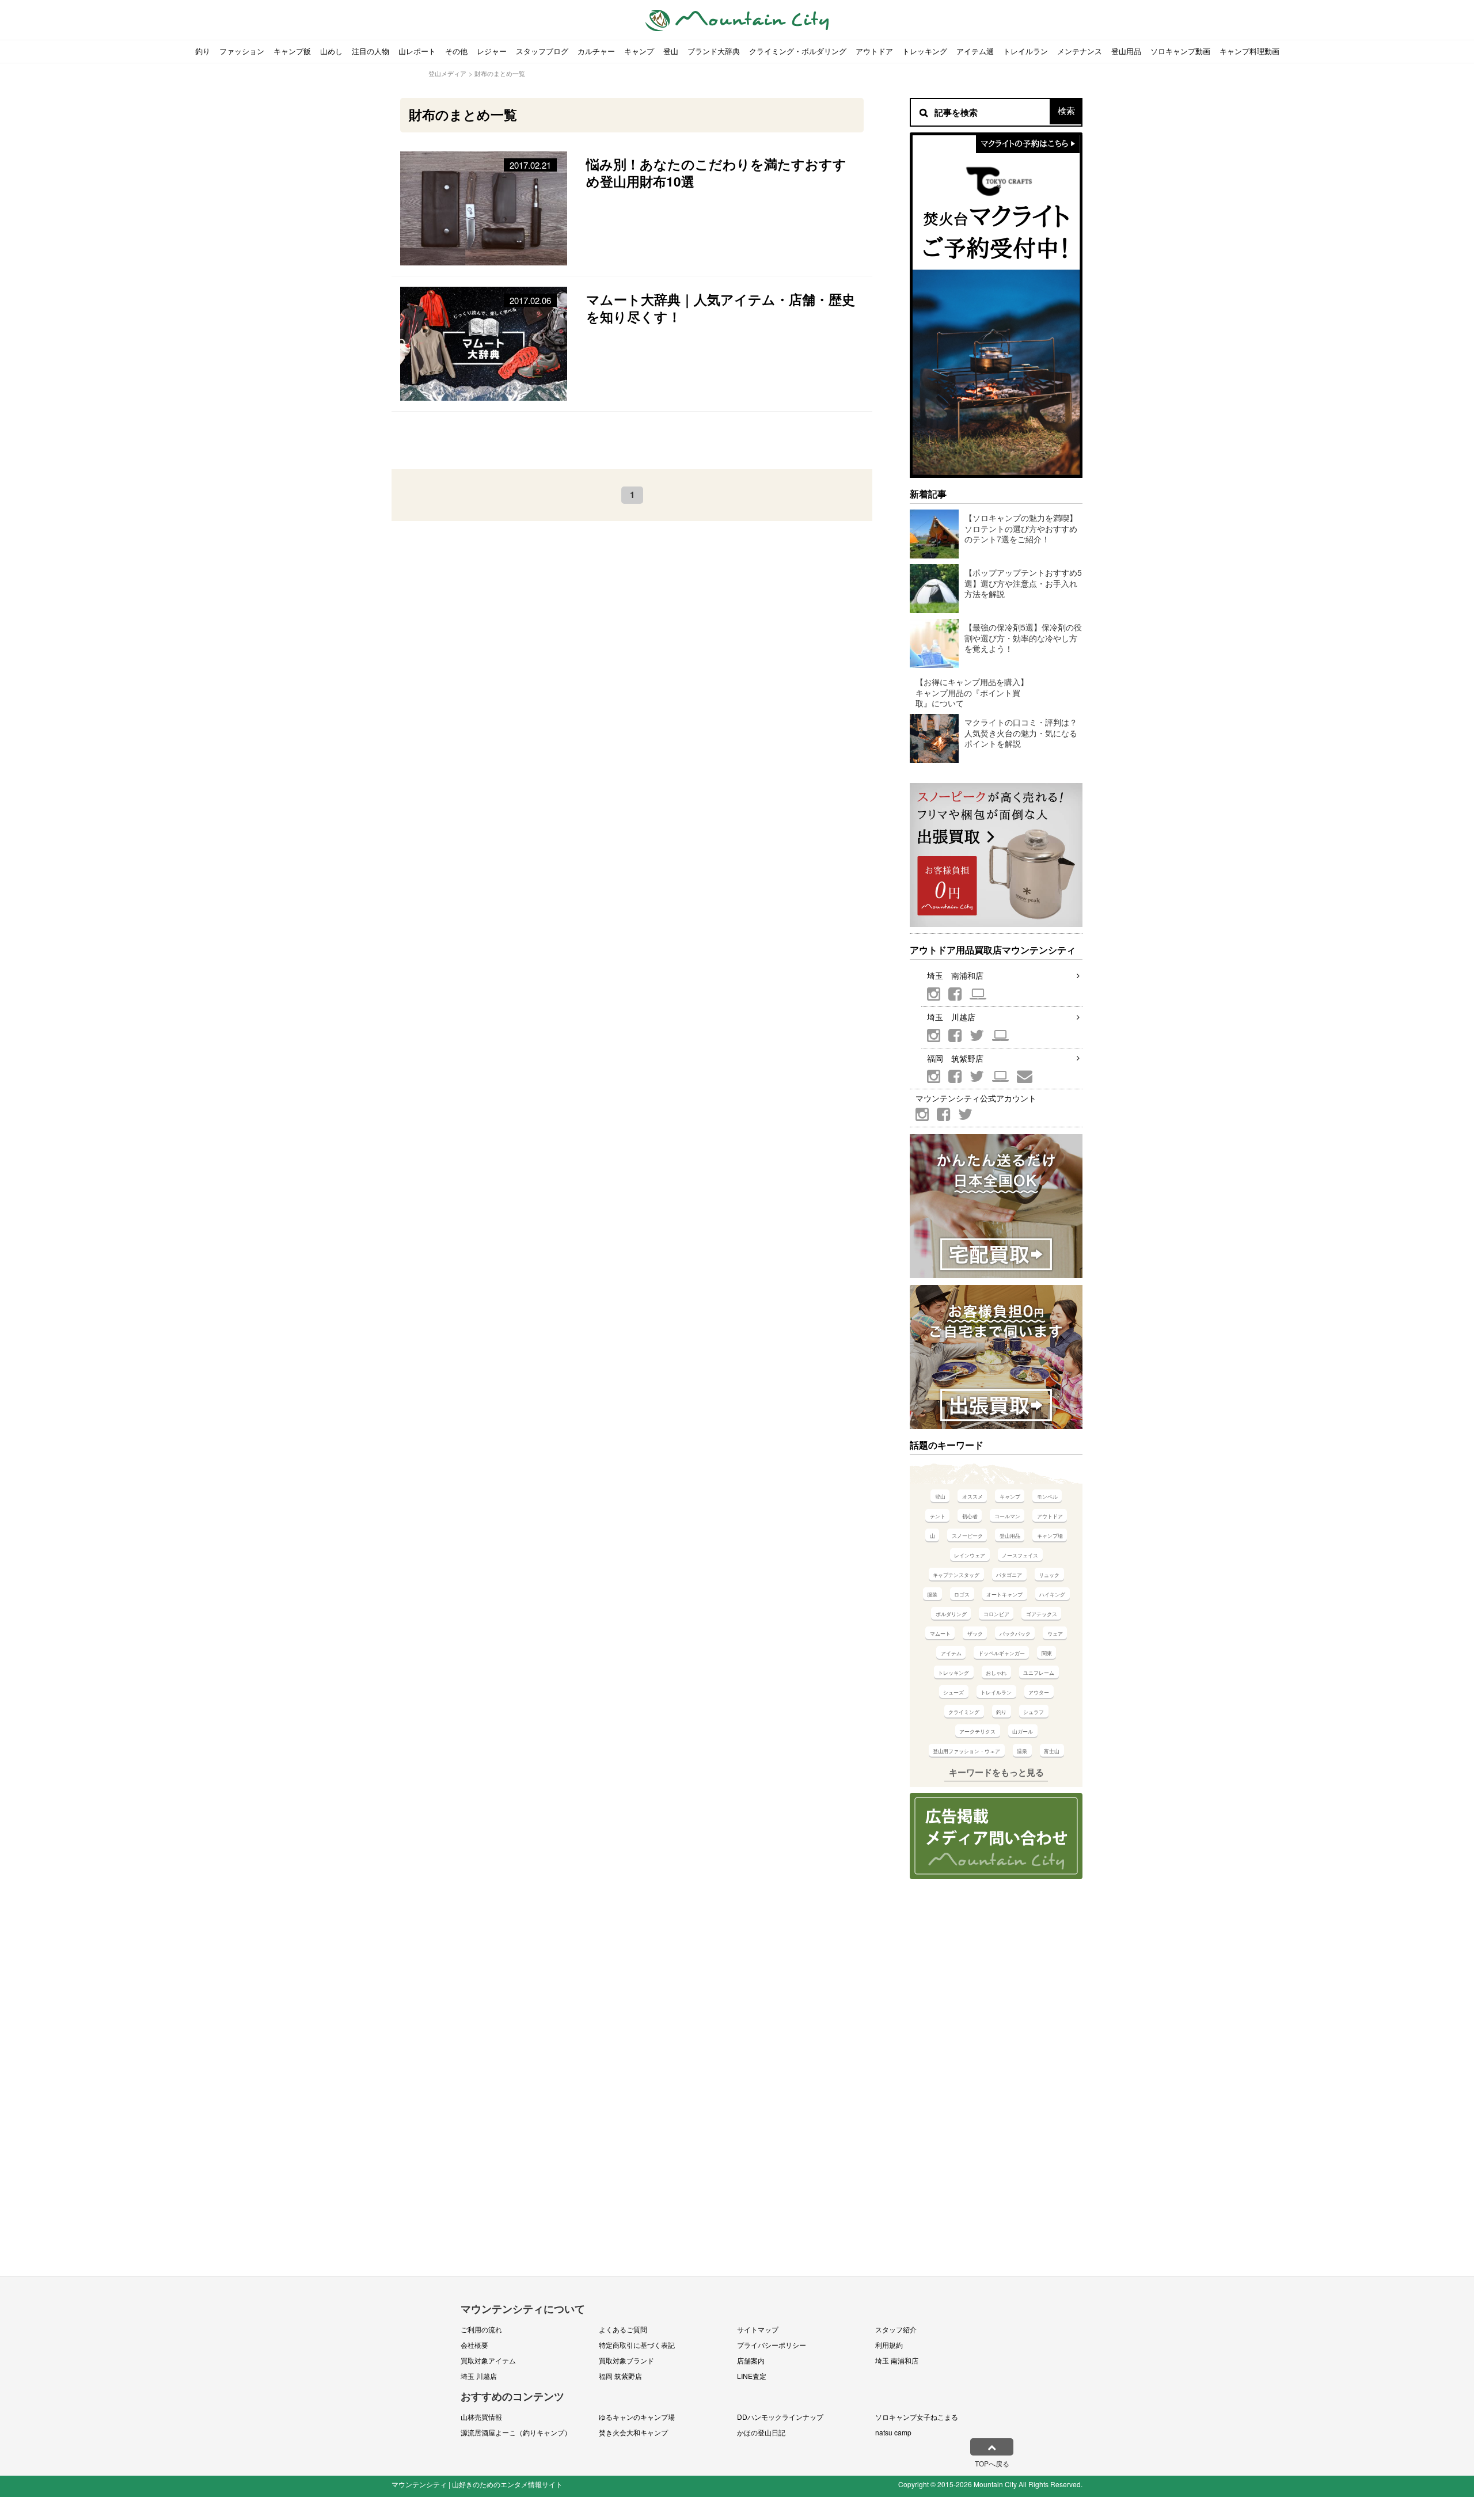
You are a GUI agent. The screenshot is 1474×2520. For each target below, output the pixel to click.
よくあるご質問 (623, 2329)
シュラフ (1034, 1712)
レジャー (492, 51)
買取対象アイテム (488, 2360)
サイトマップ (758, 2329)
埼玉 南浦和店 (955, 975)
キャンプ (639, 51)
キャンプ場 (1050, 1536)
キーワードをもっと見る (996, 1772)
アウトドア (874, 51)
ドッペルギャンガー (1002, 1653)
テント (938, 1516)
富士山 (1052, 1751)
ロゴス (962, 1595)
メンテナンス (1080, 51)
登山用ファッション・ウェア (966, 1751)
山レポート (417, 51)
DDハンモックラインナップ (780, 2417)
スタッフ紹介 (896, 2329)
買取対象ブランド (626, 2360)
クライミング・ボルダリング (798, 51)
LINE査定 (752, 2376)
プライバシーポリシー (772, 2345)
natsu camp (893, 2432)
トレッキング (925, 51)
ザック (975, 1634)
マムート (940, 1634)
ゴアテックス (1042, 1614)
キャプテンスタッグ (956, 1575)
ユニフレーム (1039, 1673)
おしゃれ (996, 1673)
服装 (932, 1595)
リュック (1049, 1575)
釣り (203, 51)
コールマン (1007, 1516)
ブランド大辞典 (714, 51)
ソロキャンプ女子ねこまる (917, 2417)
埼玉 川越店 (951, 1017)
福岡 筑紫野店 (955, 1058)
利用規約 (889, 2345)
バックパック (1015, 1634)
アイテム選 (975, 51)
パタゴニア (1009, 1575)
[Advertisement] (632, 440)
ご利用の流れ (481, 2329)
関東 (1047, 1653)
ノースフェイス (1020, 1555)
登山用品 (1126, 51)
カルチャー (596, 51)
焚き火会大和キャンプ (633, 2432)
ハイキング (1052, 1595)
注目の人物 (371, 51)
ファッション (242, 51)
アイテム (951, 1653)
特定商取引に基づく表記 (637, 2345)
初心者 (970, 1516)
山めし (331, 51)
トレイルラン (1025, 51)
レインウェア (970, 1555)
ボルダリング (951, 1614)
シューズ (953, 1692)
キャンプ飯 (292, 51)
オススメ (972, 1497)
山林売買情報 (481, 2417)
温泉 (1022, 1751)
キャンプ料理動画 (1249, 51)
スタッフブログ (542, 51)
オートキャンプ (1004, 1595)
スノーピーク (967, 1536)
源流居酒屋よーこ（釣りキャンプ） (516, 2432)
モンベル (1047, 1497)
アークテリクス (977, 1732)
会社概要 (474, 2345)
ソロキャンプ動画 (1180, 51)
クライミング (964, 1712)
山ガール (1023, 1732)
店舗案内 (751, 2360)
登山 (671, 51)
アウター (1039, 1692)
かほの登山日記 (761, 2432)
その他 (456, 51)
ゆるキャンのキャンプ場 (637, 2417)
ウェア (1055, 1634)
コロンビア (996, 1614)
